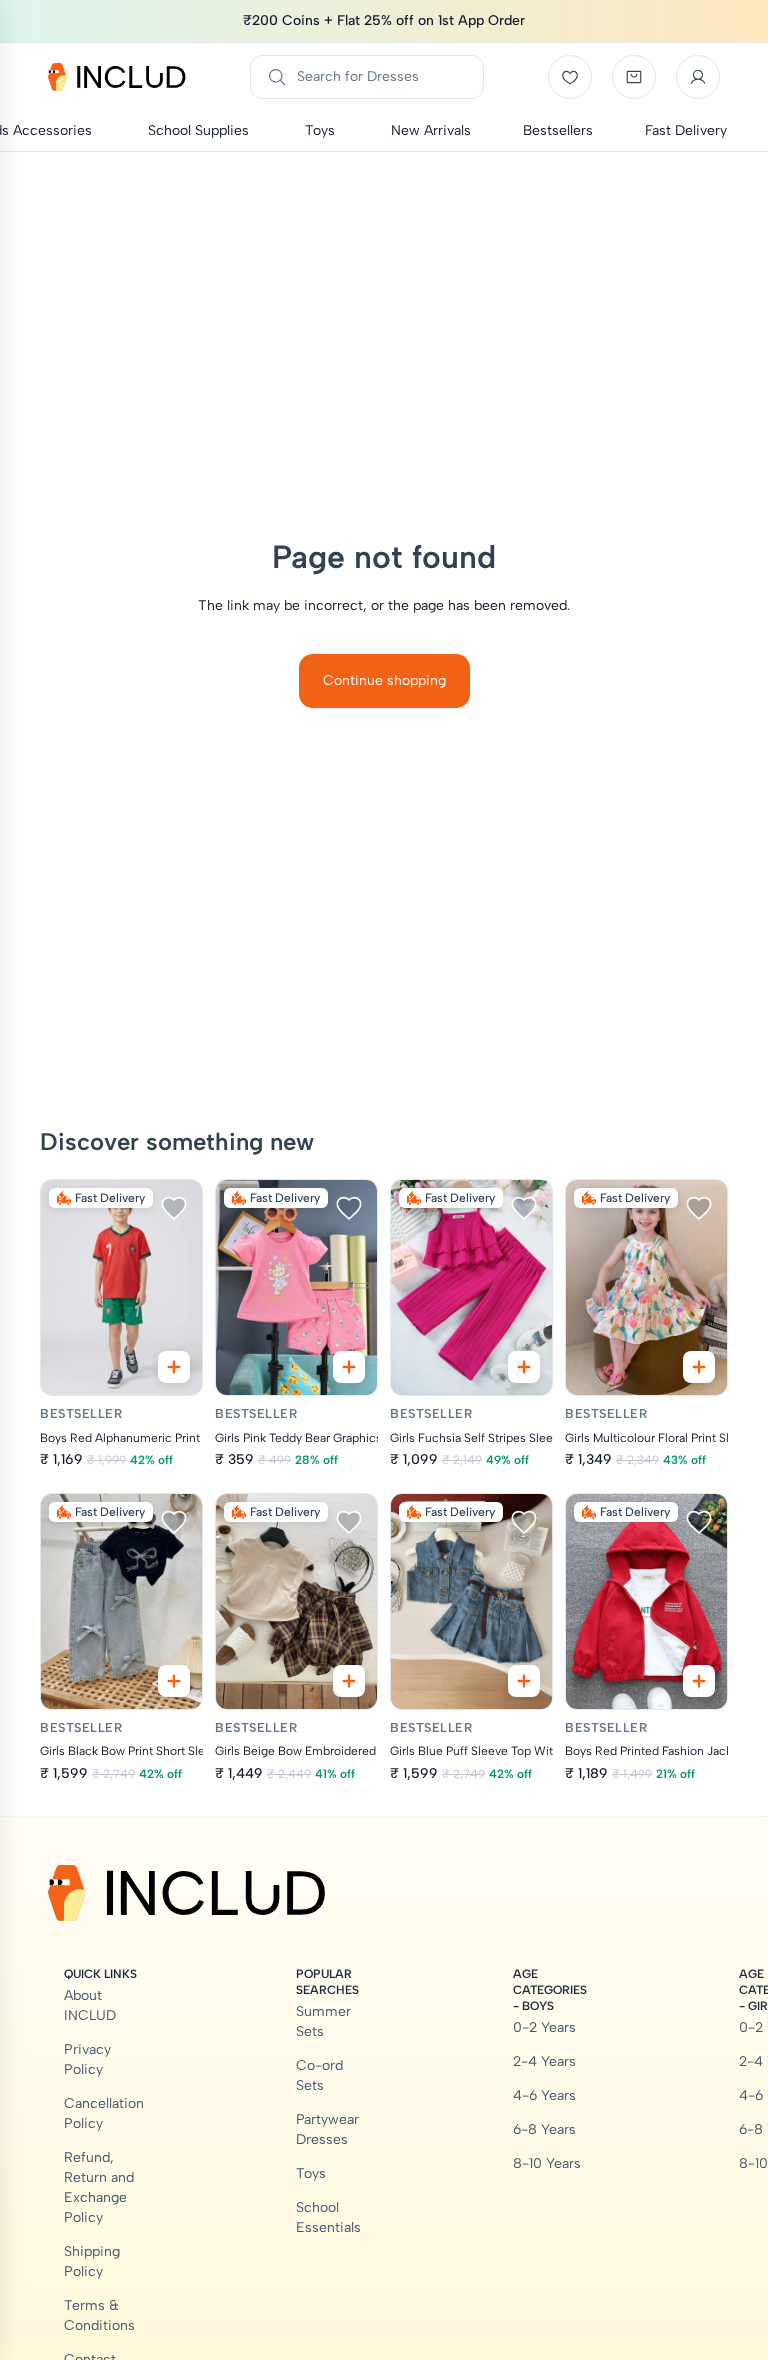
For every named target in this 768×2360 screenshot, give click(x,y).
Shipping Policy (92, 2261)
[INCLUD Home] (117, 77)
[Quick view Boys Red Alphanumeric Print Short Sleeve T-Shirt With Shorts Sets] (174, 1367)
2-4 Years (544, 2061)
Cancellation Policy (104, 2113)
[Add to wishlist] (174, 1208)
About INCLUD (90, 2005)
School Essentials (328, 2217)
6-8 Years (544, 2129)
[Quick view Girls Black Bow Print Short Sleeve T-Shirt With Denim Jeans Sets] (174, 1681)
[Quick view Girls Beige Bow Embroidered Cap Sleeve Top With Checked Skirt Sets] (349, 1681)
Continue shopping (384, 680)
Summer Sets (323, 2021)
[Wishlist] (570, 77)
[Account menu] (698, 77)
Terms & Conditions (99, 2315)
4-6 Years (544, 2095)
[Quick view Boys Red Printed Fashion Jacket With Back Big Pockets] (699, 1681)
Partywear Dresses (327, 2129)
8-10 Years (547, 2163)
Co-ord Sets (319, 2075)
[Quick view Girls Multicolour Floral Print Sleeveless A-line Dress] (699, 1367)
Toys (311, 2173)
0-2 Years (544, 2027)
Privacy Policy (87, 2059)
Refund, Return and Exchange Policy (99, 2187)
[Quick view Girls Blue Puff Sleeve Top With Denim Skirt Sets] (524, 1681)
